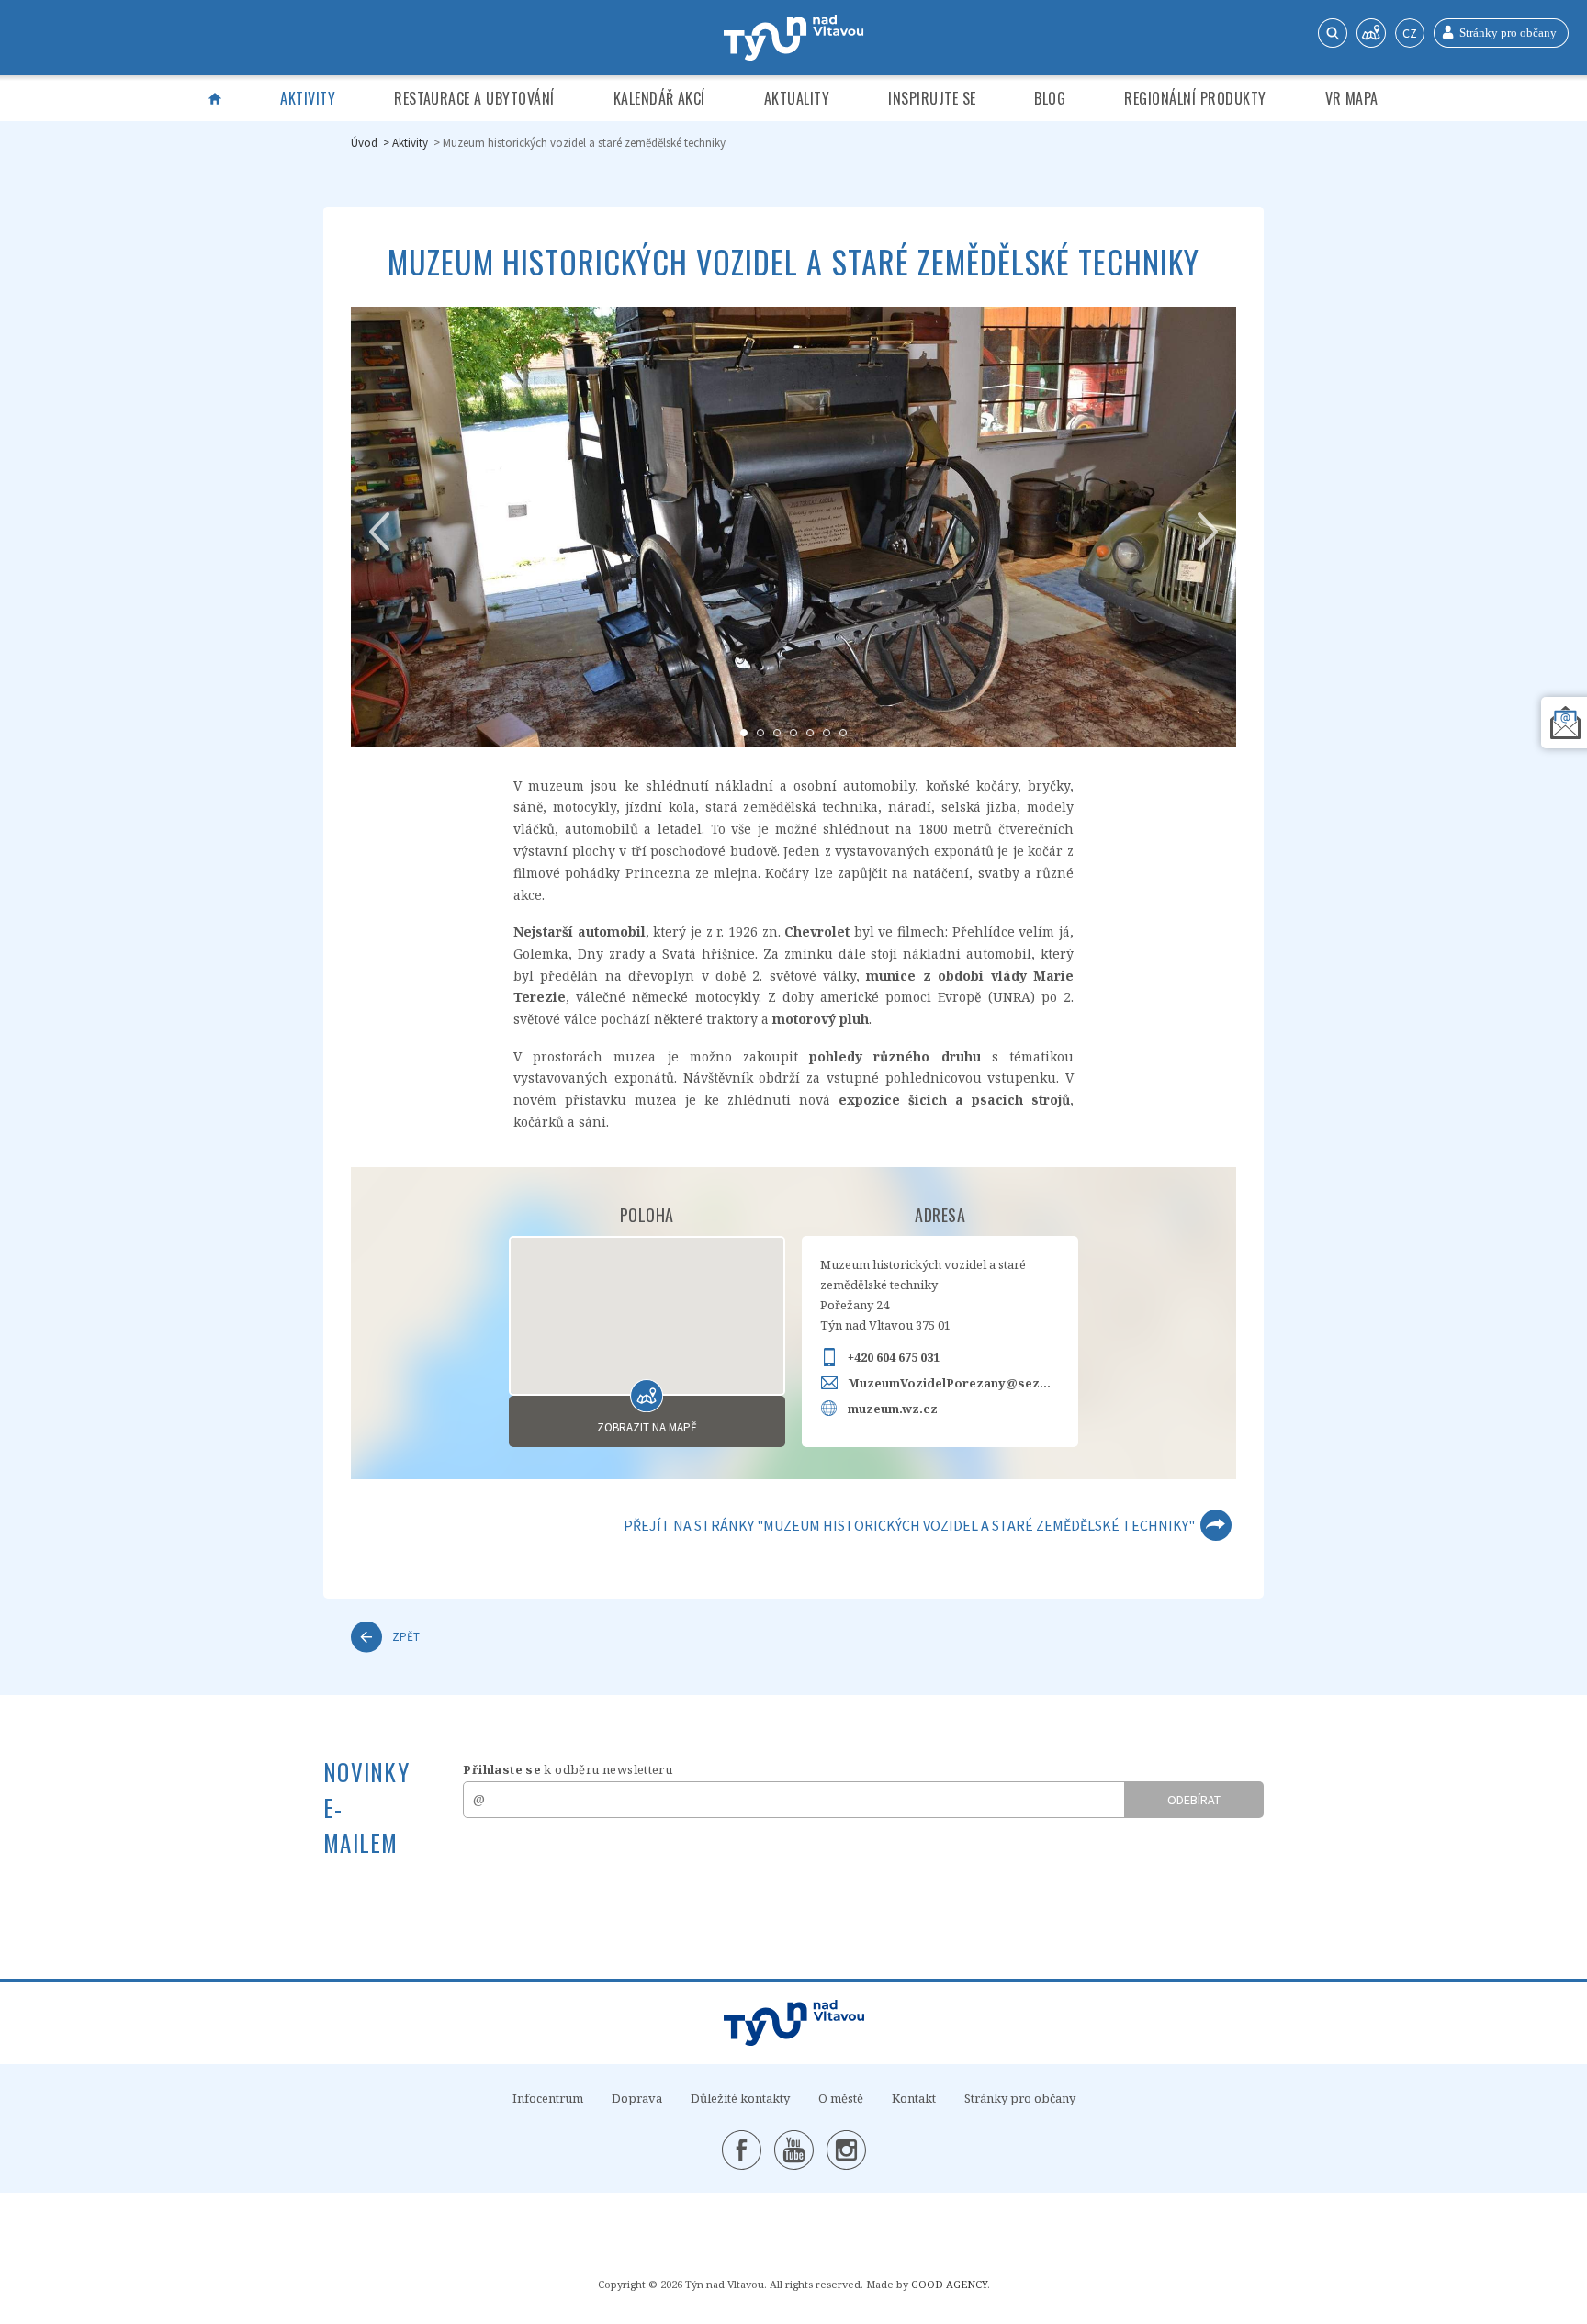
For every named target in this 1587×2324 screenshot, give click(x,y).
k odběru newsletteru (568, 1769)
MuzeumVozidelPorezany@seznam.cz (954, 1383)
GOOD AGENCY (949, 2284)
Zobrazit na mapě (647, 1427)
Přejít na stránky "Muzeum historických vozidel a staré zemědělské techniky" (909, 1525)
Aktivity (308, 98)
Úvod (364, 143)
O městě (841, 2098)
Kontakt (914, 2098)
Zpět (406, 1637)
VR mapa (1352, 98)
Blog (1050, 98)
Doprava (637, 2098)
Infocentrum (548, 2098)
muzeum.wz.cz (893, 1409)
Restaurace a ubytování (474, 98)
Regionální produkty (1195, 98)
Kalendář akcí (659, 98)
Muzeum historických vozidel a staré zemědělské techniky (584, 143)
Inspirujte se (932, 98)
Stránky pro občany (1020, 2098)
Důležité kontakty (740, 2098)
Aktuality (797, 98)
